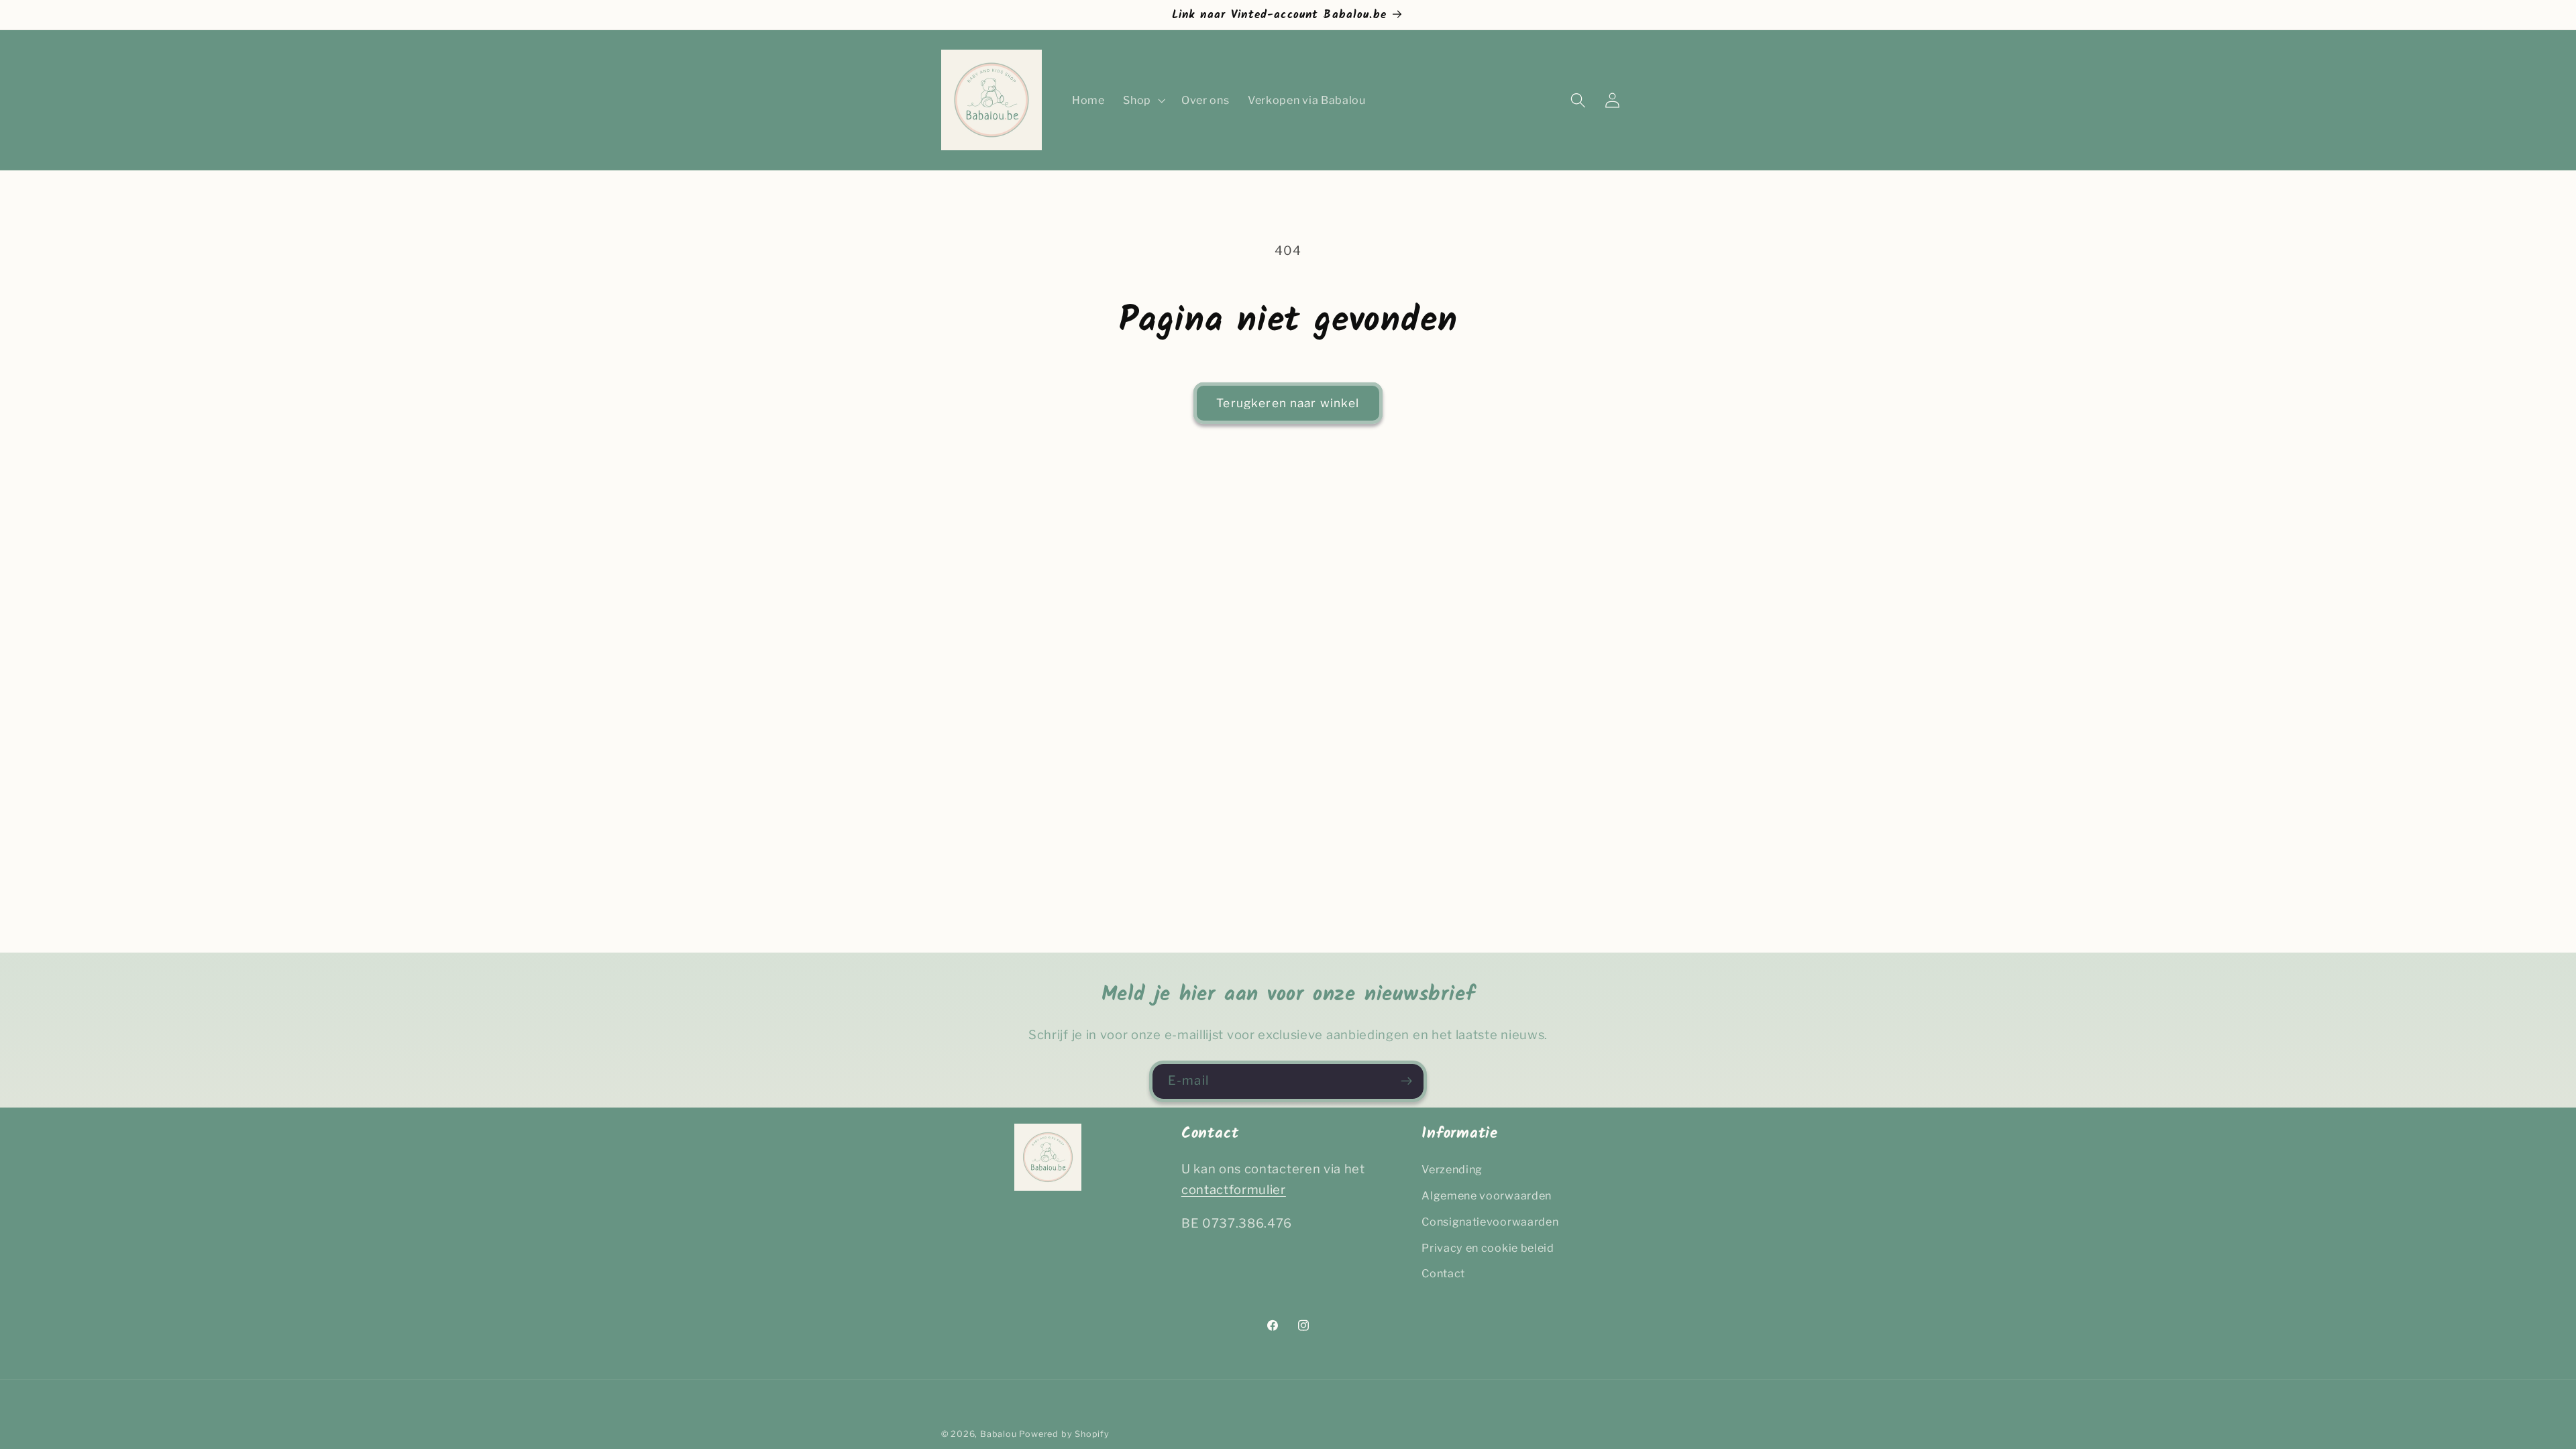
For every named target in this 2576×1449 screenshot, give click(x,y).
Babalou (999, 1434)
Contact (1443, 1273)
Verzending (1452, 1169)
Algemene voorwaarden (1487, 1195)
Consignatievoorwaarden (1490, 1222)
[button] (1143, 100)
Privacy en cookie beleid (1488, 1248)
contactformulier (1234, 1190)
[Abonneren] (1406, 1081)
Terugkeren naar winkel (1288, 403)
